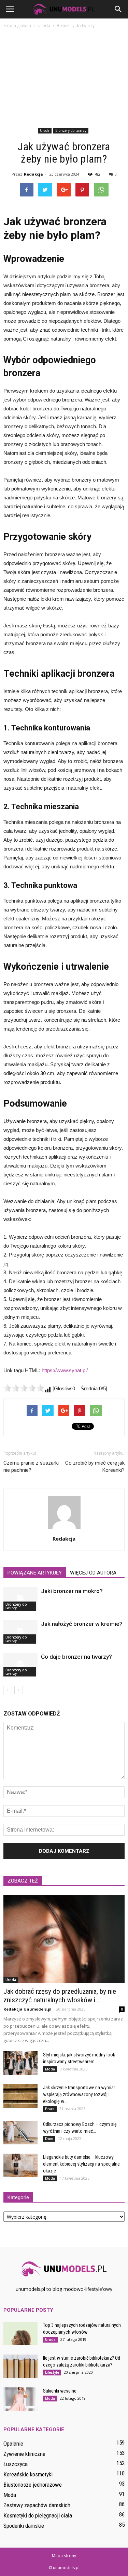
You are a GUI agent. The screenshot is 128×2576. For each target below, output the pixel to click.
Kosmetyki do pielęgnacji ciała (38, 2515)
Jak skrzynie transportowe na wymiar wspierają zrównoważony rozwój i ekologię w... (79, 2094)
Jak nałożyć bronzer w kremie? (82, 1624)
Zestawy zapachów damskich (37, 2505)
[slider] (24, 1388)
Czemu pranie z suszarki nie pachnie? (31, 1466)
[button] (118, 9)
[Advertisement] (64, 79)
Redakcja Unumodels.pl (27, 2009)
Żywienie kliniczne (24, 2454)
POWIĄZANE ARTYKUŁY (35, 1573)
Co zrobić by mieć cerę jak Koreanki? (95, 1466)
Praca (50, 2109)
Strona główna (17, 25)
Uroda (45, 130)
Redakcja (33, 174)
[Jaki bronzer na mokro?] (20, 1599)
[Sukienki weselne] (20, 2399)
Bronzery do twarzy (71, 130)
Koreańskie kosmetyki (28, 2474)
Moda (50, 2069)
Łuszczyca (16, 2464)
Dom (49, 2139)
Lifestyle (52, 2372)
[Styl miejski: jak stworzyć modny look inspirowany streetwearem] (20, 2063)
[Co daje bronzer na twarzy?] (20, 1665)
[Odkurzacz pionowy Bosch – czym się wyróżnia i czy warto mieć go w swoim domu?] (20, 2133)
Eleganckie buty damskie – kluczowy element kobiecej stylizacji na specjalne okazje (81, 2164)
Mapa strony (64, 2556)
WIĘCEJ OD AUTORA (93, 1573)
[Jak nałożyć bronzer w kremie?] (20, 1632)
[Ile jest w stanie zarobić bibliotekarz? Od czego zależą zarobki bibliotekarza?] (20, 2366)
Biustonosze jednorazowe (33, 2485)
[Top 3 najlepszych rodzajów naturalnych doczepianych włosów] (20, 2333)
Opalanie (13, 2444)
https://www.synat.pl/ (65, 1370)
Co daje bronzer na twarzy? (76, 1657)
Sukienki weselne (60, 2391)
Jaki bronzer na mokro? (72, 1591)
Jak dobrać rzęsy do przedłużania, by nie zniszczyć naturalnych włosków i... (60, 1996)
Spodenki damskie (24, 2526)
